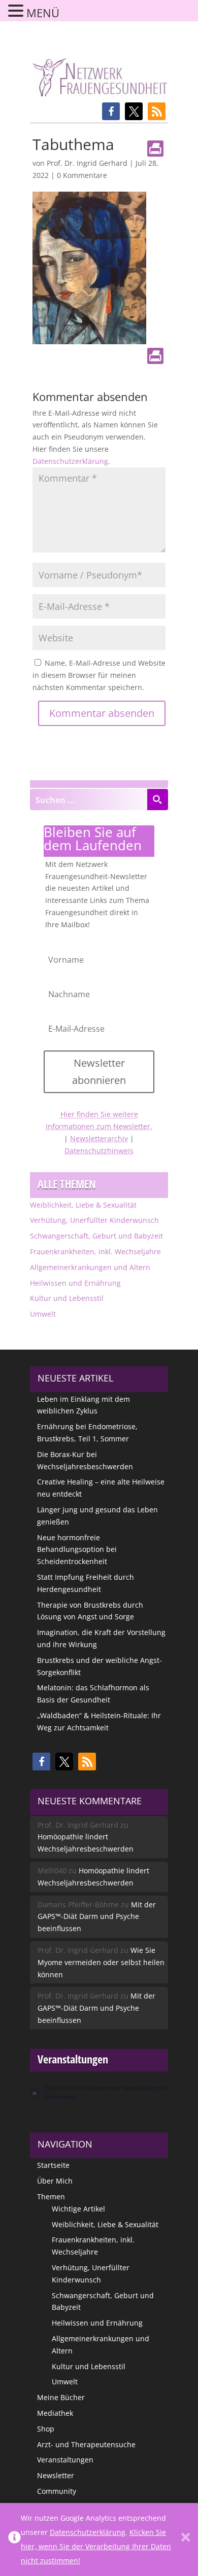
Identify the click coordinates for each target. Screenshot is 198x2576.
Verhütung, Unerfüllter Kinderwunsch (94, 1220)
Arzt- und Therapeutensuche (86, 2444)
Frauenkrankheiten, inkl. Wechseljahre (95, 1251)
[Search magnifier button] (157, 800)
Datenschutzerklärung (70, 461)
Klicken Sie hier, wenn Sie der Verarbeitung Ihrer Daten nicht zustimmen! (96, 2546)
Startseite (53, 2165)
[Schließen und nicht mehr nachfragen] (186, 2539)
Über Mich (55, 2181)
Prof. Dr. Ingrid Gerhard (87, 163)
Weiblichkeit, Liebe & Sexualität (83, 1205)
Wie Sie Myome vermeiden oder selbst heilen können (101, 1962)
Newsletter (56, 2475)
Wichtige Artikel (78, 2209)
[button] (111, 111)
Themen (51, 2197)
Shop (46, 2429)
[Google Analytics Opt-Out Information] (14, 2539)
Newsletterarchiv (99, 1138)
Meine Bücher (61, 2397)
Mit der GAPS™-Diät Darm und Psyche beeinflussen (97, 1917)
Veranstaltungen (65, 2460)
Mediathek (55, 2413)
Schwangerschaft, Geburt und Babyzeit (96, 1236)
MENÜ (43, 13)
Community (57, 2491)
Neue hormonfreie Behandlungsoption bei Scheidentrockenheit (77, 1550)
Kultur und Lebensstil (67, 1298)
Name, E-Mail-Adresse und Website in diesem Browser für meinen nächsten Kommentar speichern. (99, 675)
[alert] (99, 2092)
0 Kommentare (82, 175)
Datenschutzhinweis (99, 1151)
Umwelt (43, 1314)
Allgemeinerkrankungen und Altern (90, 1267)
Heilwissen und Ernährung (75, 1283)
